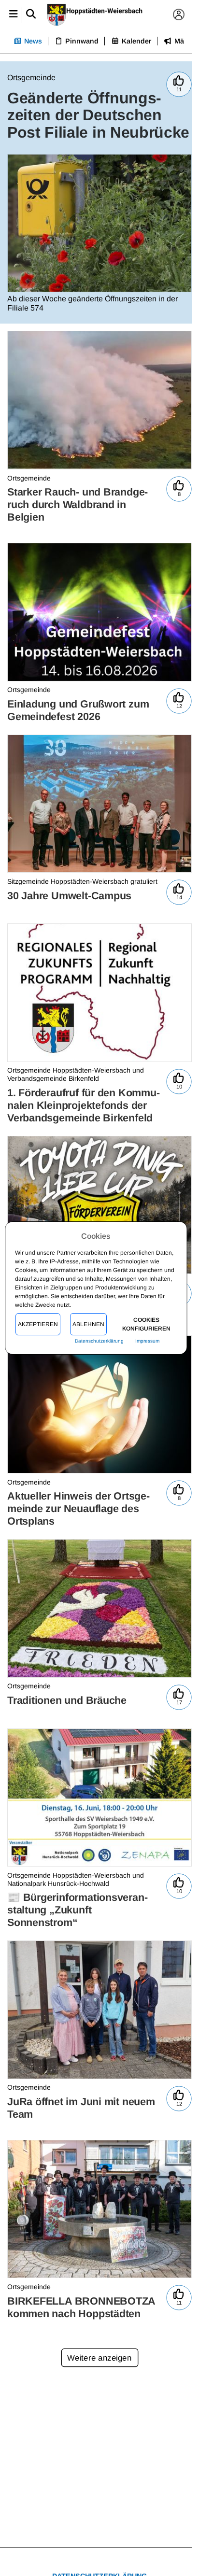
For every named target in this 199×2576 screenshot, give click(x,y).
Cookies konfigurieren (146, 1324)
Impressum (148, 1341)
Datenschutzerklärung (99, 1341)
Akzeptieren (38, 1324)
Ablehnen (89, 1324)
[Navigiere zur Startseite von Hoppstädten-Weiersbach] (96, 15)
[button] (13, 15)
